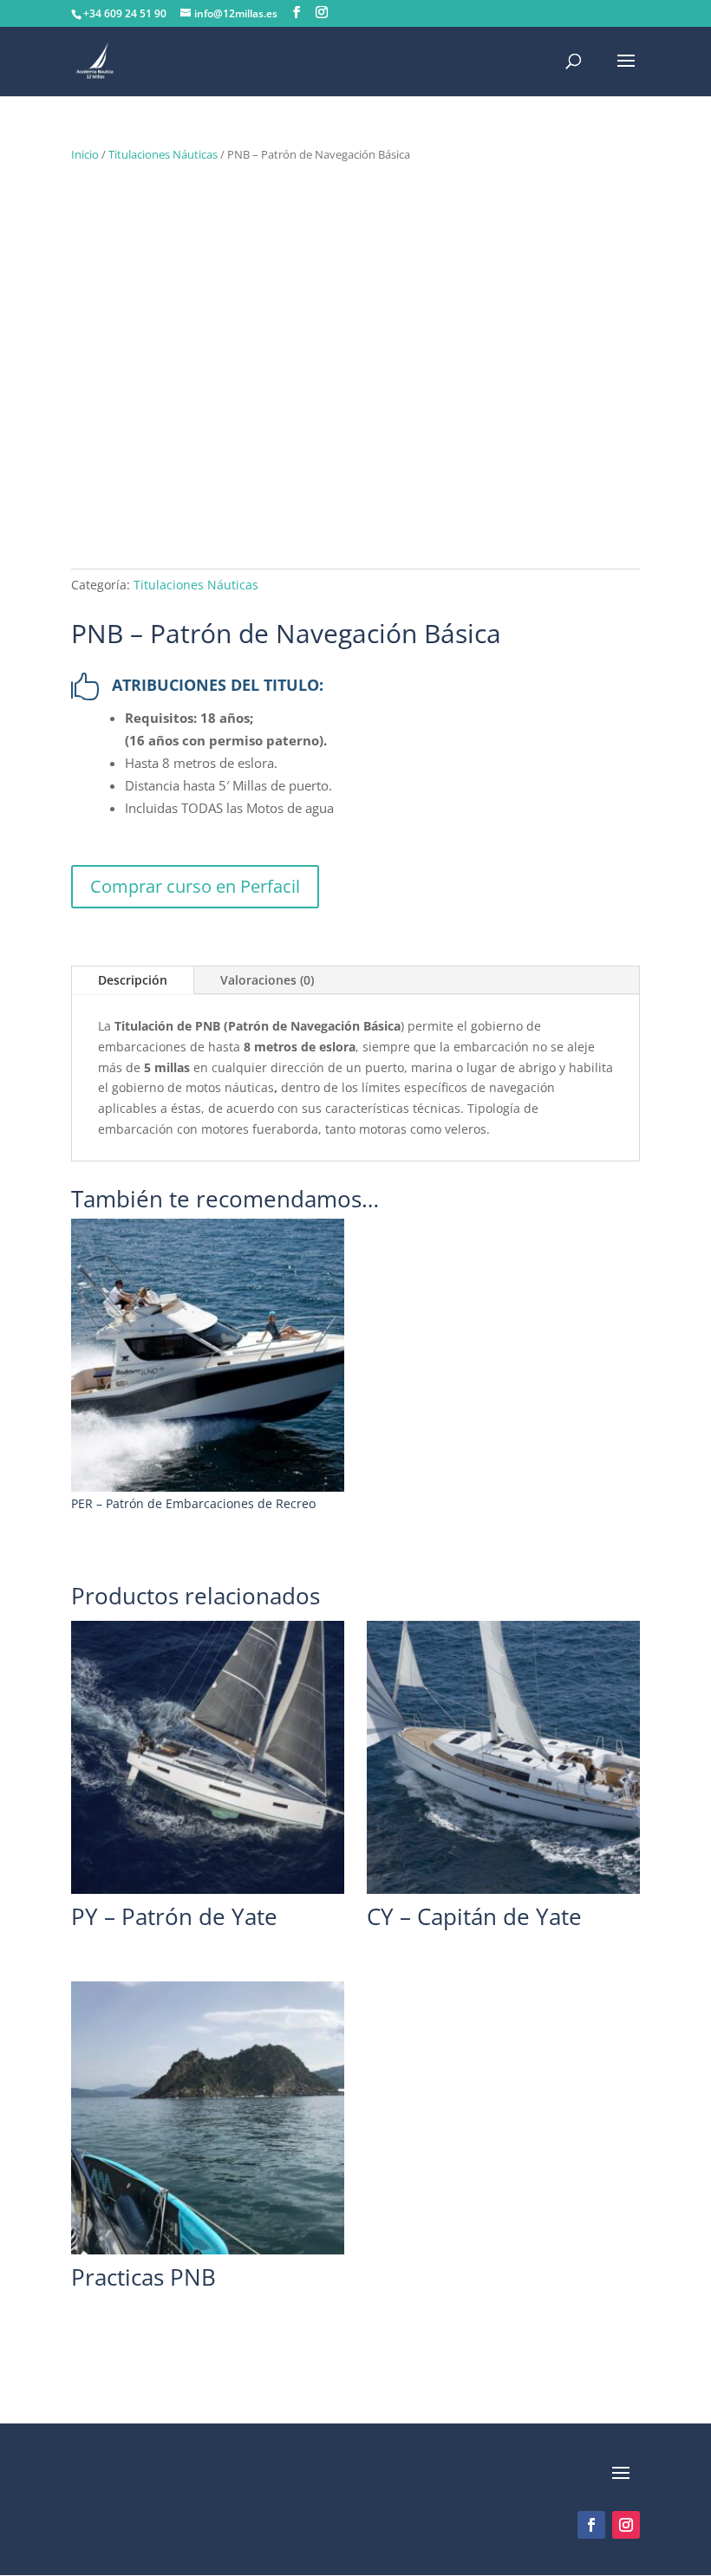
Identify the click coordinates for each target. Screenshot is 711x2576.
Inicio (85, 154)
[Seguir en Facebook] (591, 2525)
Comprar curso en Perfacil (195, 886)
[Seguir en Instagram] (626, 2525)
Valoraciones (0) (267, 980)
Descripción (133, 980)
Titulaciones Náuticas (163, 154)
